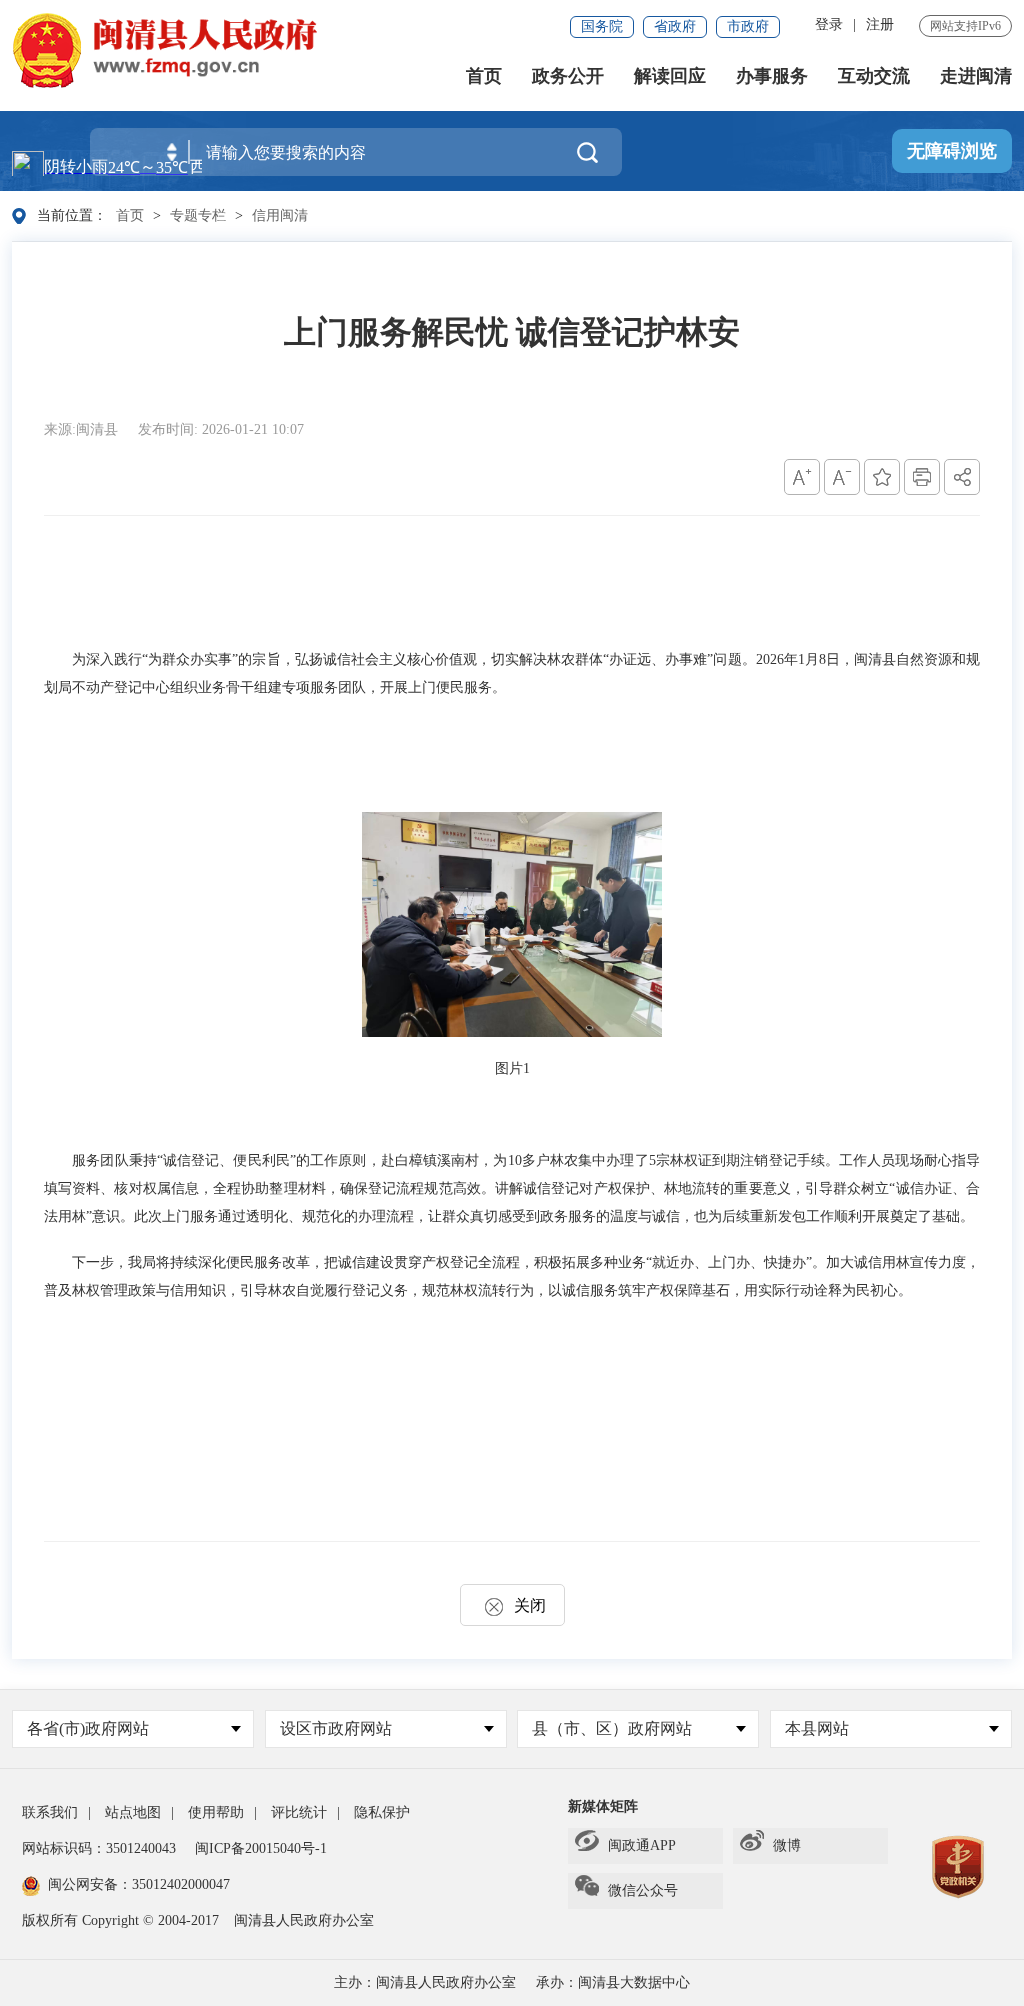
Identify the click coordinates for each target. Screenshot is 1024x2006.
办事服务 (772, 76)
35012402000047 (181, 1884)
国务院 (602, 26)
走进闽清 (976, 76)
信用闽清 (280, 215)
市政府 (748, 26)
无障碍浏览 (952, 151)
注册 (880, 24)
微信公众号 (643, 1890)
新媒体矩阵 (603, 1806)
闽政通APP (642, 1845)
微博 (787, 1845)
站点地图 (133, 1812)
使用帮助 (216, 1812)
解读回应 (670, 76)
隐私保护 (382, 1812)
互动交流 (874, 76)
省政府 (675, 26)
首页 (484, 76)
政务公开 (568, 76)
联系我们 (50, 1812)
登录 (829, 24)
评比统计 (299, 1812)
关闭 (530, 1605)
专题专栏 (198, 215)
